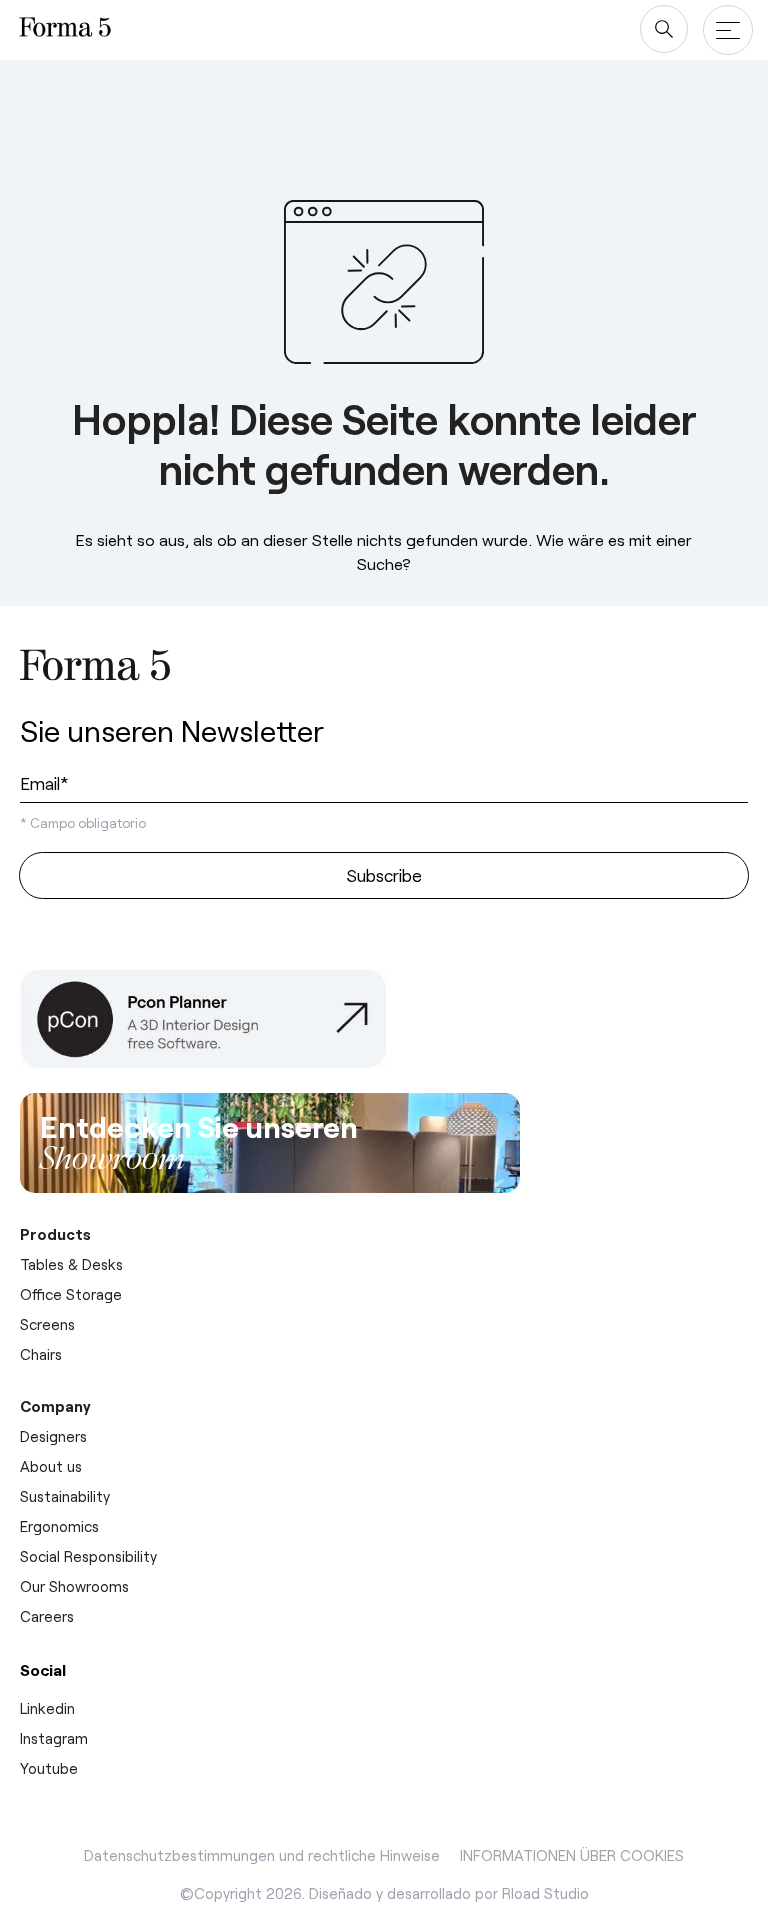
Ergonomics (59, 1526)
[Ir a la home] (95, 669)
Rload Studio (545, 1893)
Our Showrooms (74, 1586)
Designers (53, 1436)
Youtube (49, 1768)
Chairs (41, 1354)
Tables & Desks (71, 1264)
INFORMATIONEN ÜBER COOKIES (572, 1855)
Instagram (54, 1738)
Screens (47, 1324)
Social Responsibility (88, 1556)
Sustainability (65, 1496)
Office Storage (71, 1294)
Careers (47, 1616)
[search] (664, 29)
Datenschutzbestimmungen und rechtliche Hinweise (262, 1855)
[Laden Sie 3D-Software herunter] (220, 1019)
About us (51, 1466)
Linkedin (47, 1708)
